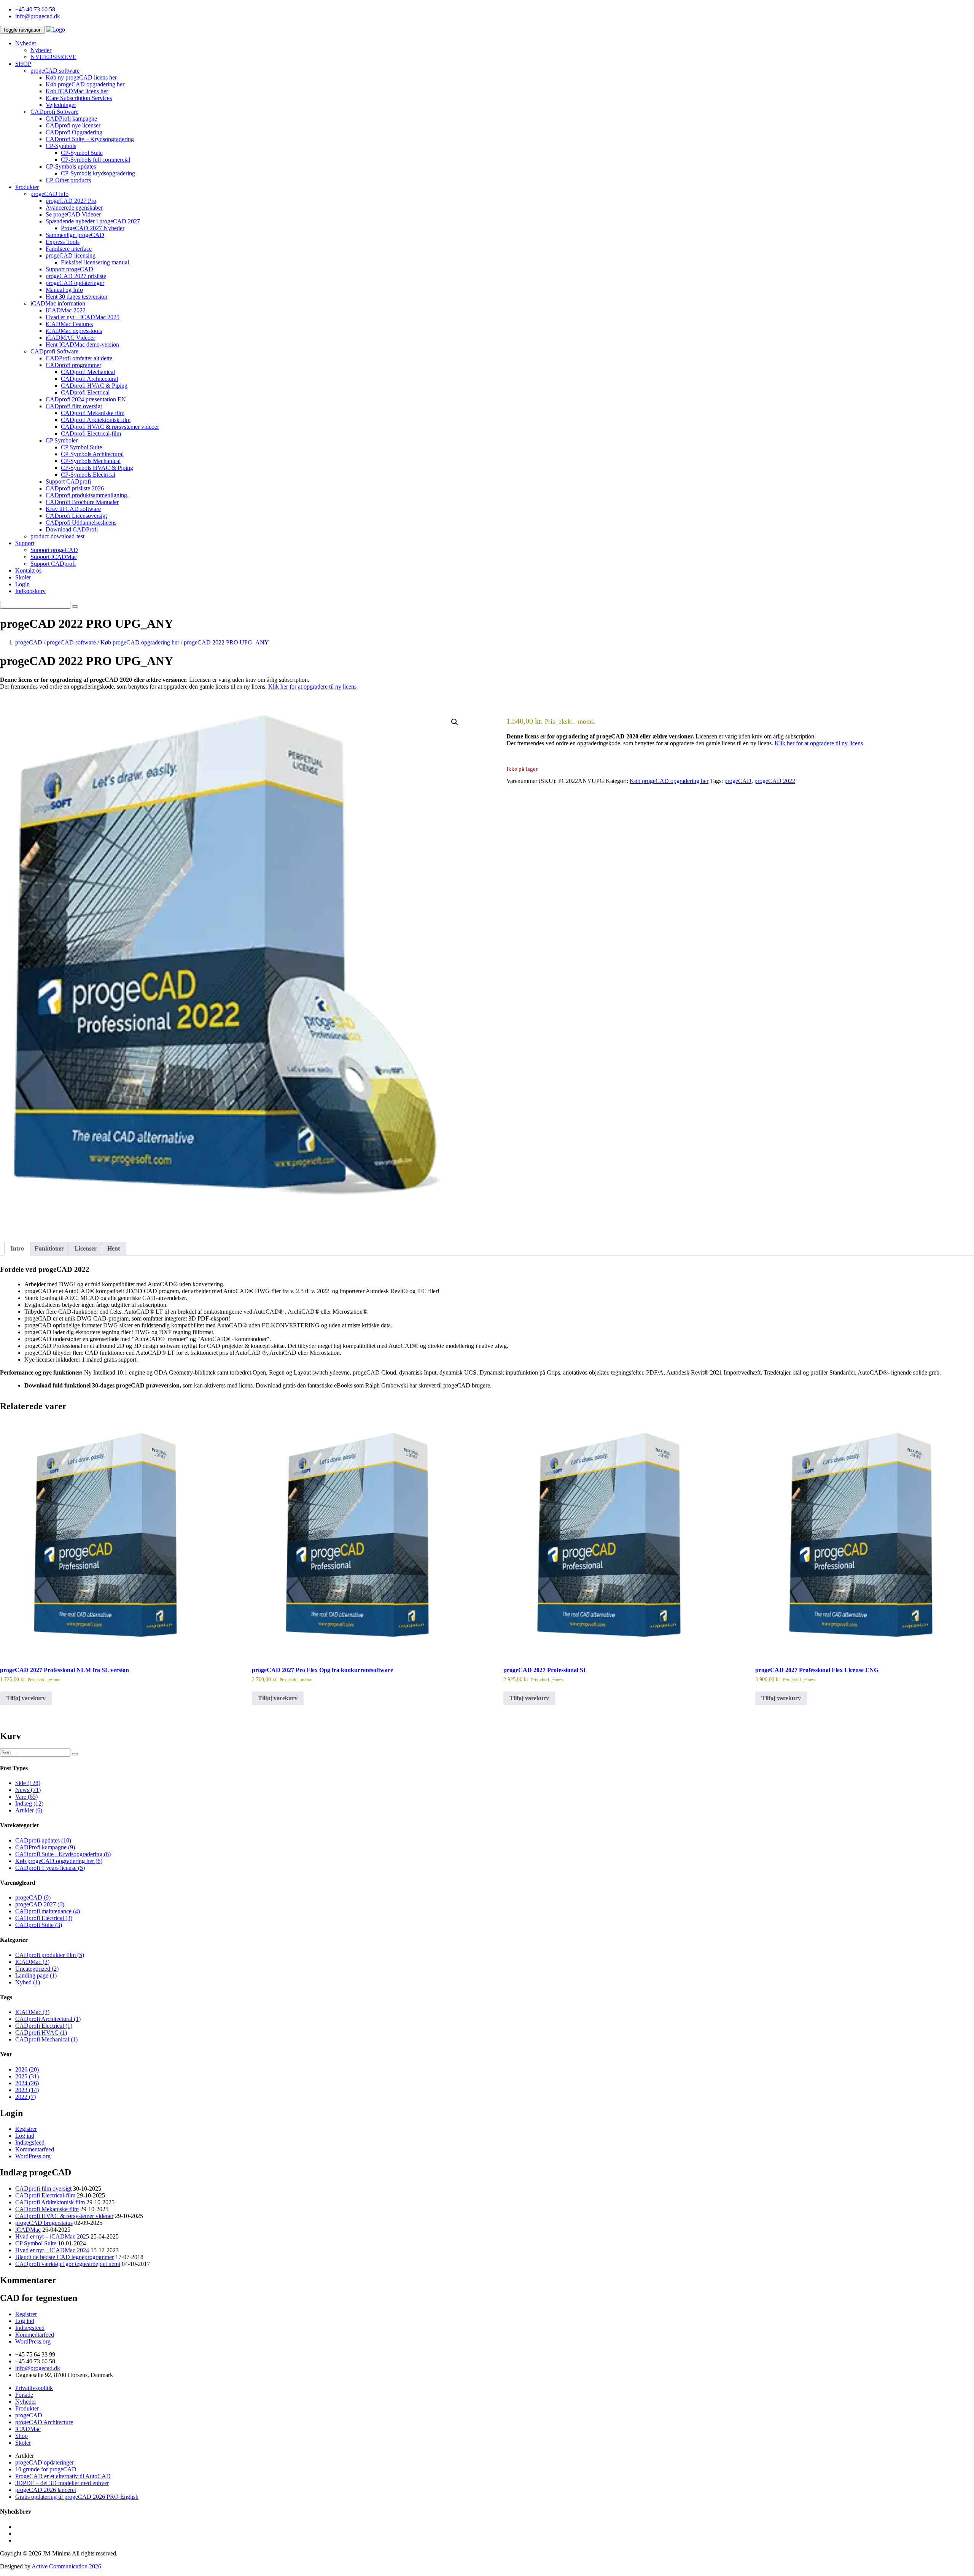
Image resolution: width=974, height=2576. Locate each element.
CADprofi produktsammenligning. (87, 495)
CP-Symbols (61, 146)
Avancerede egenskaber (74, 208)
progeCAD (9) (33, 1897)
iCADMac (28, 2230)
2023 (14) (27, 2090)
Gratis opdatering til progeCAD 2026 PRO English (77, 2497)
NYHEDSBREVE (53, 57)
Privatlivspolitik (34, 2388)
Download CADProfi (72, 529)
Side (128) (28, 1783)
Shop (21, 2436)
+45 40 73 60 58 (35, 9)
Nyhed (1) (28, 1982)
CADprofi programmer (73, 365)
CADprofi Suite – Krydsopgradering (90, 139)
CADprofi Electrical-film (91, 434)
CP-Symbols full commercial (95, 160)
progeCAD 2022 (775, 781)
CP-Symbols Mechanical (91, 461)
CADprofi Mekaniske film (93, 413)
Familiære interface (69, 249)
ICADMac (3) (32, 1962)
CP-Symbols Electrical (88, 475)
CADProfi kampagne (71, 119)
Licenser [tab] (86, 1248)
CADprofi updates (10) (43, 1840)
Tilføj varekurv (26, 1698)
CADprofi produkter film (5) (50, 1955)
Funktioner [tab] (49, 1248)
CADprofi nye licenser (73, 125)
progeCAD (738, 781)
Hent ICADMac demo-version (82, 344)
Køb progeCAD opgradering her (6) (59, 1861)
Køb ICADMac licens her (77, 91)
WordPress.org (33, 2156)
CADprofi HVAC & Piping (94, 386)
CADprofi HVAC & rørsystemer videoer (110, 427)
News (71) (28, 1790)
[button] (455, 722)
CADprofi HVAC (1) (41, 2033)
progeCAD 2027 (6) (40, 1904)
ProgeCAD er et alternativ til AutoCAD (63, 2476)
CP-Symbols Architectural (92, 454)
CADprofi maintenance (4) (48, 1911)
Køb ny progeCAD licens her (81, 77)
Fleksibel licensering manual (95, 262)
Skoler (23, 577)
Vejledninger (61, 105)
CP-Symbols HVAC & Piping (97, 468)
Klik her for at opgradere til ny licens (312, 687)
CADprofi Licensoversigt (76, 516)
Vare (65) (26, 1797)
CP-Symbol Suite (82, 153)
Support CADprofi (68, 481)
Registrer (26, 2129)
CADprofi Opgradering (74, 132)
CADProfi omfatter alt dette (79, 358)
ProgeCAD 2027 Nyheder (93, 228)
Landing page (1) (36, 1975)
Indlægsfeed (30, 2142)
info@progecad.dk (38, 16)
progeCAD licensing (71, 255)
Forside (24, 2395)
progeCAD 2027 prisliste (76, 276)
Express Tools (63, 242)
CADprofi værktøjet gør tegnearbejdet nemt (68, 2264)
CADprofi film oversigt (74, 406)
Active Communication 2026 (66, 2566)
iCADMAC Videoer (70, 338)
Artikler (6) (29, 1810)
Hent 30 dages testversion (76, 297)
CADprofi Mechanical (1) (46, 2039)
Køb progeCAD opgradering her (85, 84)
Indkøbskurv (30, 591)
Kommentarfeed (35, 2149)
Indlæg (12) (29, 1804)
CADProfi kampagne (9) (45, 1847)
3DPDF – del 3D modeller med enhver (62, 2483)
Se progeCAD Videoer (73, 214)
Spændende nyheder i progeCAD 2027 (93, 221)
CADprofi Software (54, 112)
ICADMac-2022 (66, 310)
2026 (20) (27, 2069)
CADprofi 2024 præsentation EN (86, 399)
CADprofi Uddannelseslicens (81, 523)
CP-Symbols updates (71, 166)
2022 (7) (25, 2097)
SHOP (23, 64)
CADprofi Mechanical (88, 372)
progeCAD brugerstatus (44, 2223)
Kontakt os (28, 570)
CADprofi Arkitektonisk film (96, 420)
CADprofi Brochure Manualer (82, 502)
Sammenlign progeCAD (75, 235)
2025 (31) (27, 2076)
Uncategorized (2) (37, 1969)
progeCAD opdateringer (75, 283)
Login (22, 584)
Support (25, 543)
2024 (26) (27, 2083)
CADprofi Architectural (89, 379)
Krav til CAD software (73, 509)
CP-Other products (68, 180)
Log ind (25, 2136)
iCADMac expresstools (74, 331)
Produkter (27, 187)
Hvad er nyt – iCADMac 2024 (52, 2250)
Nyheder (26, 43)
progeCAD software (55, 71)
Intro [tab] (17, 1248)
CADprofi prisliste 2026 (75, 488)
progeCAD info (49, 194)
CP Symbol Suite (81, 447)
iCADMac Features (69, 324)
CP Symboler (62, 440)
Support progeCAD (69, 269)
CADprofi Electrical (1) (44, 2026)
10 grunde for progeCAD (46, 2469)
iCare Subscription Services (79, 98)
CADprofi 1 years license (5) (50, 1868)
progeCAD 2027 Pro (71, 201)
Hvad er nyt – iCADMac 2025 (83, 317)
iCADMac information (58, 303)
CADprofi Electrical (85, 392)
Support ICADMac (54, 557)
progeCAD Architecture (44, 2422)
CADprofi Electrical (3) (44, 1918)
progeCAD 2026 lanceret (46, 2490)
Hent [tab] (114, 1248)
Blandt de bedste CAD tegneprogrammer (64, 2257)
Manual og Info (64, 290)
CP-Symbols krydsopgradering (98, 173)
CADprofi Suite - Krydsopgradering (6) (63, 1854)
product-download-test (57, 536)
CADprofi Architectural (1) (48, 2019)
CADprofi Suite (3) (39, 1925)
